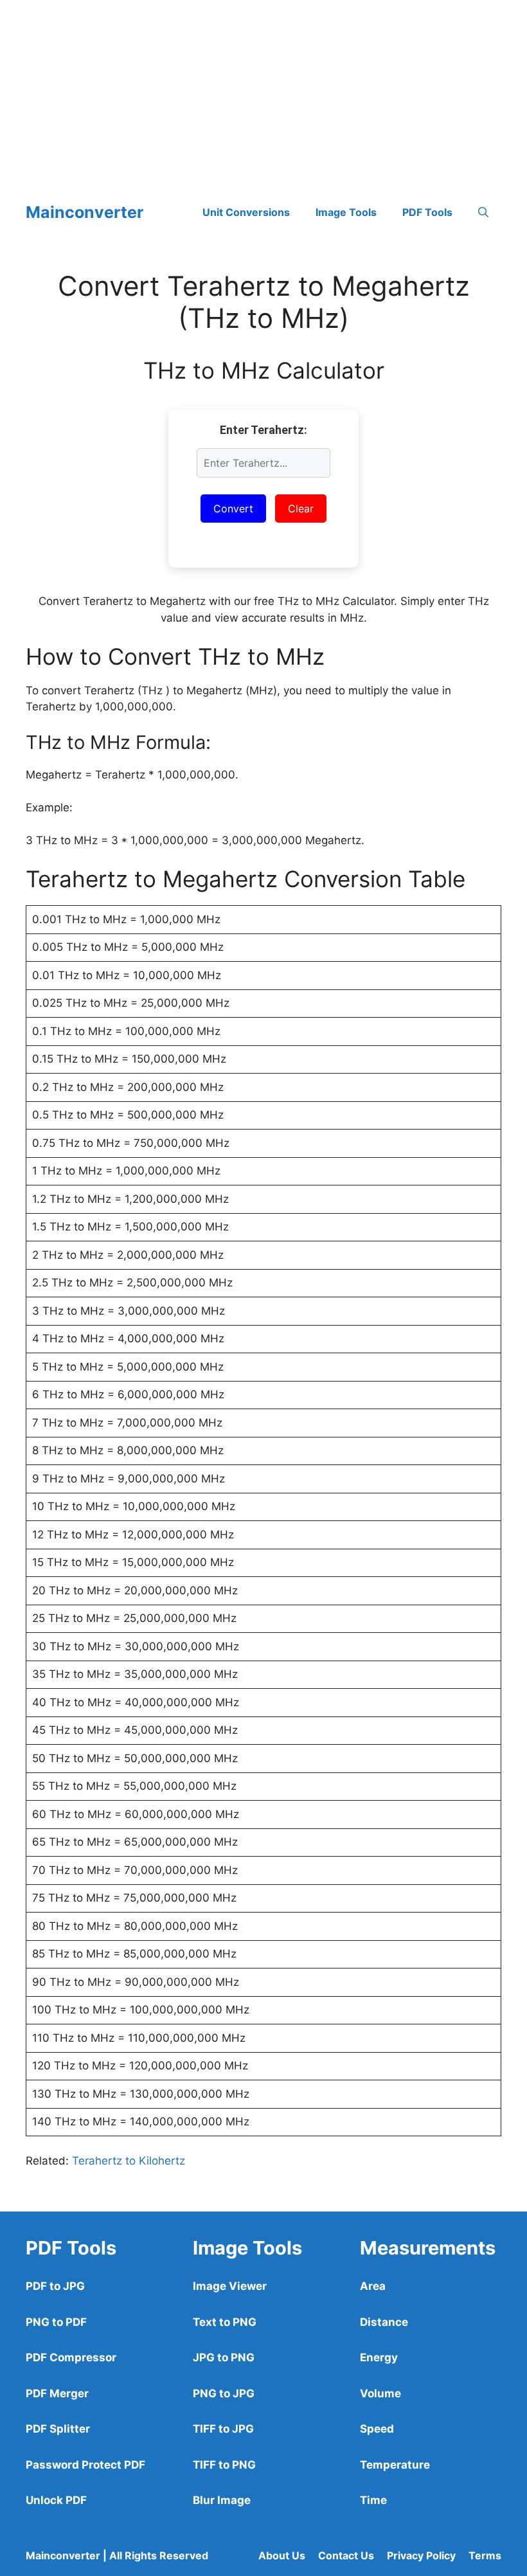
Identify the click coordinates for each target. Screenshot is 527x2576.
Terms (485, 2555)
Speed (377, 2429)
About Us (282, 2555)
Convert (233, 509)
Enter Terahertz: (263, 430)
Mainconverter (85, 212)
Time (373, 2500)
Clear (301, 509)
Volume (380, 2393)
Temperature (395, 2465)
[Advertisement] (263, 90)
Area (373, 2286)
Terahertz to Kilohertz (129, 2161)
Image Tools (346, 212)
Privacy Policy (421, 2555)
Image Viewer (230, 2286)
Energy (379, 2357)
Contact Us (346, 2555)
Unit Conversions (246, 212)
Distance (384, 2322)
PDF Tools (427, 212)
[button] (483, 212)
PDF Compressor (71, 2357)
